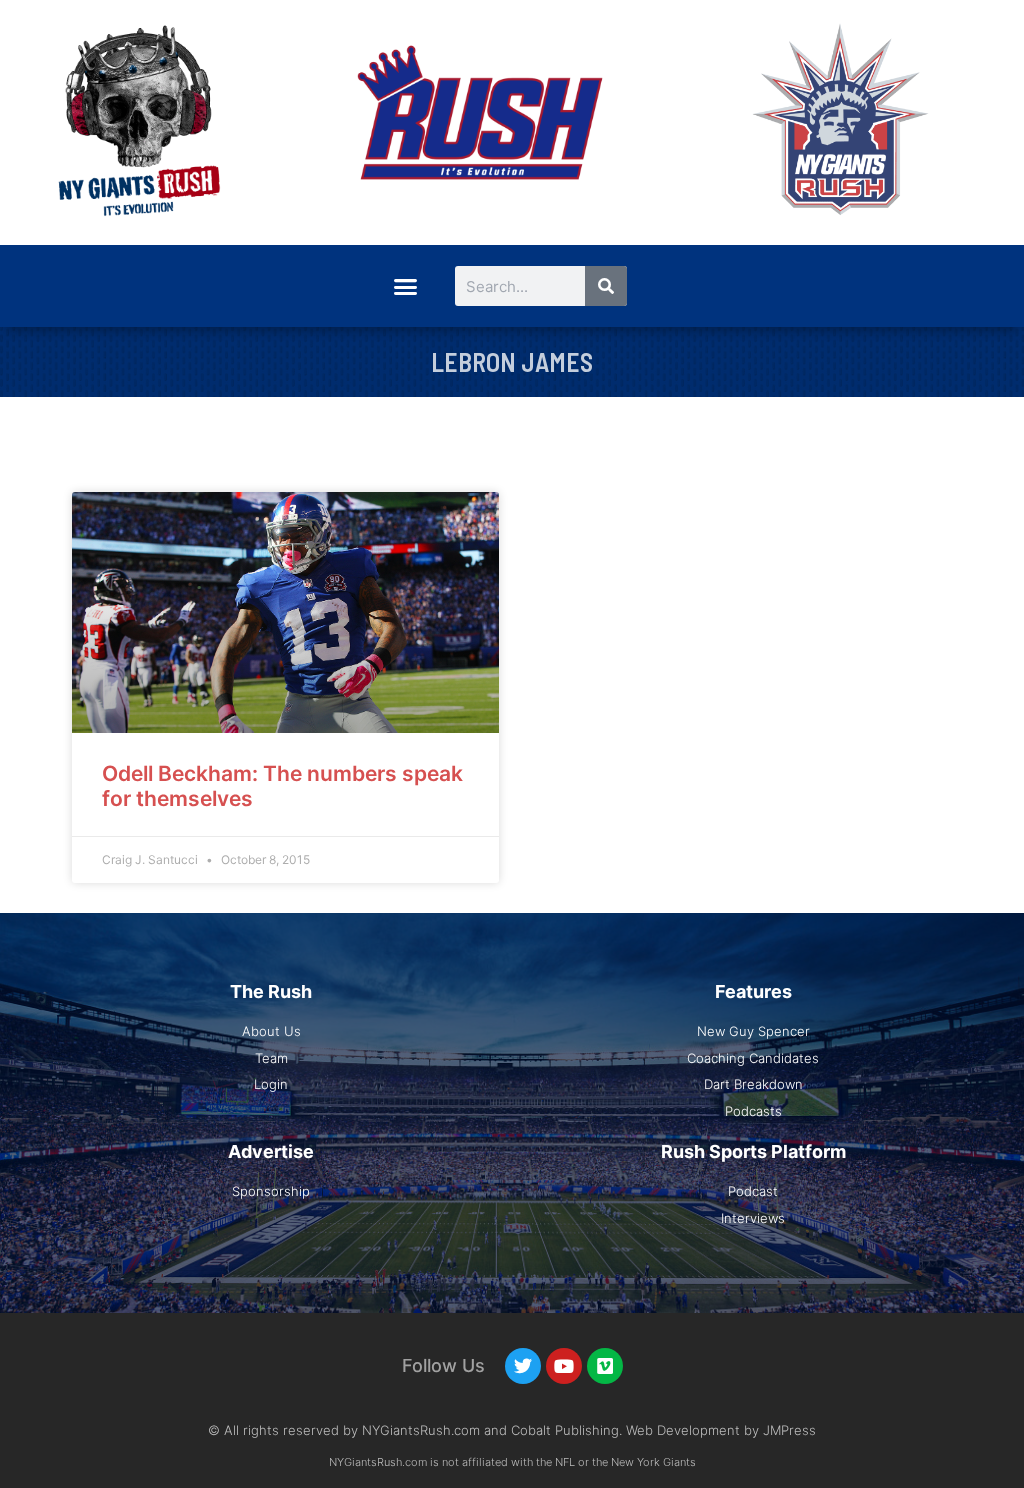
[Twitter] (523, 1366)
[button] (405, 286)
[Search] (606, 286)
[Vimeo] (605, 1366)
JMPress (789, 1430)
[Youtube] (564, 1366)
